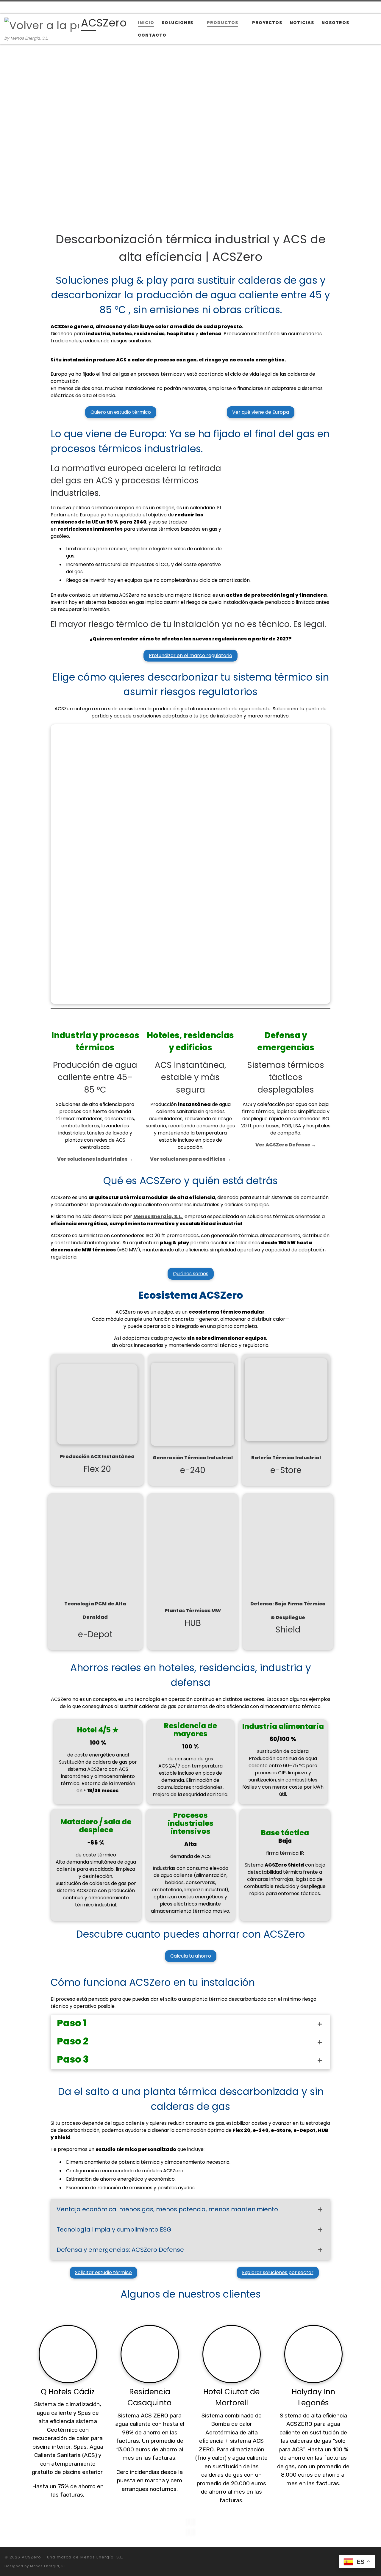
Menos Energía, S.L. (49, 2566)
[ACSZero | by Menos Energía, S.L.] (42, 25)
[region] (190, 134)
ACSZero (31, 2557)
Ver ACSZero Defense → (286, 1145)
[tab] (190, 2024)
